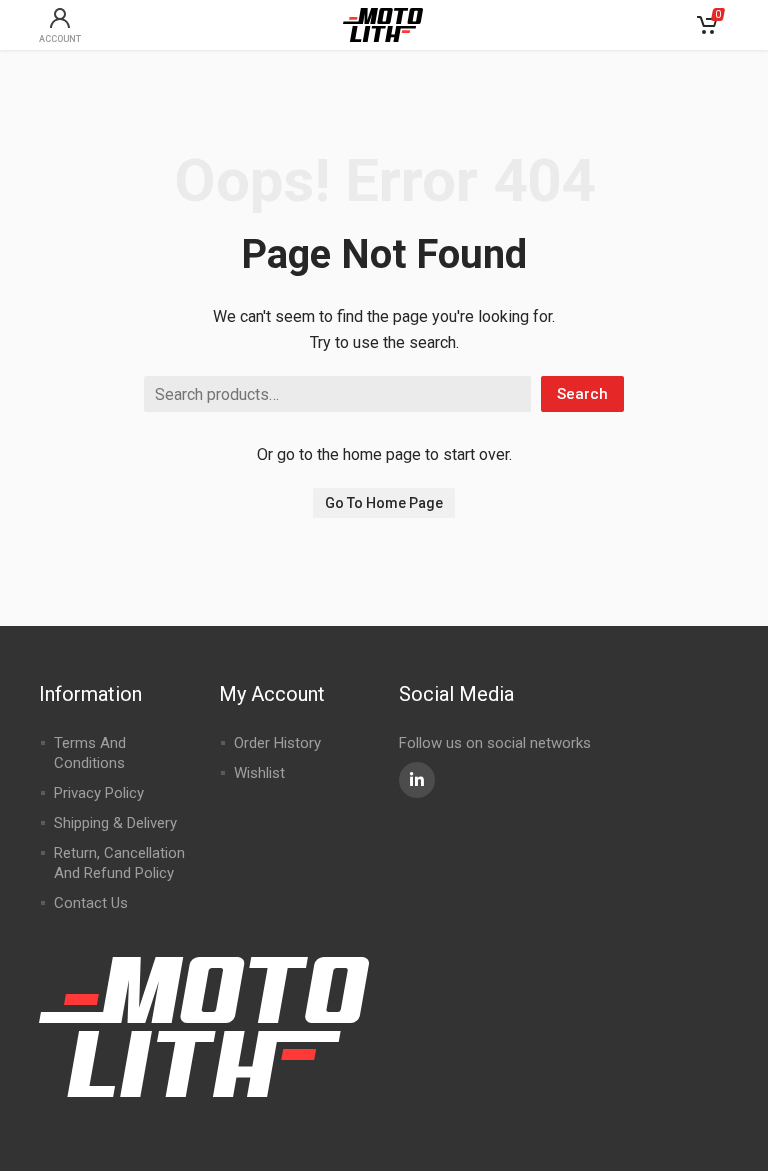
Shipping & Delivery (115, 823)
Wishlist (259, 773)
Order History (277, 743)
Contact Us (91, 903)
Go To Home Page (384, 503)
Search (582, 394)
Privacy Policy (99, 793)
